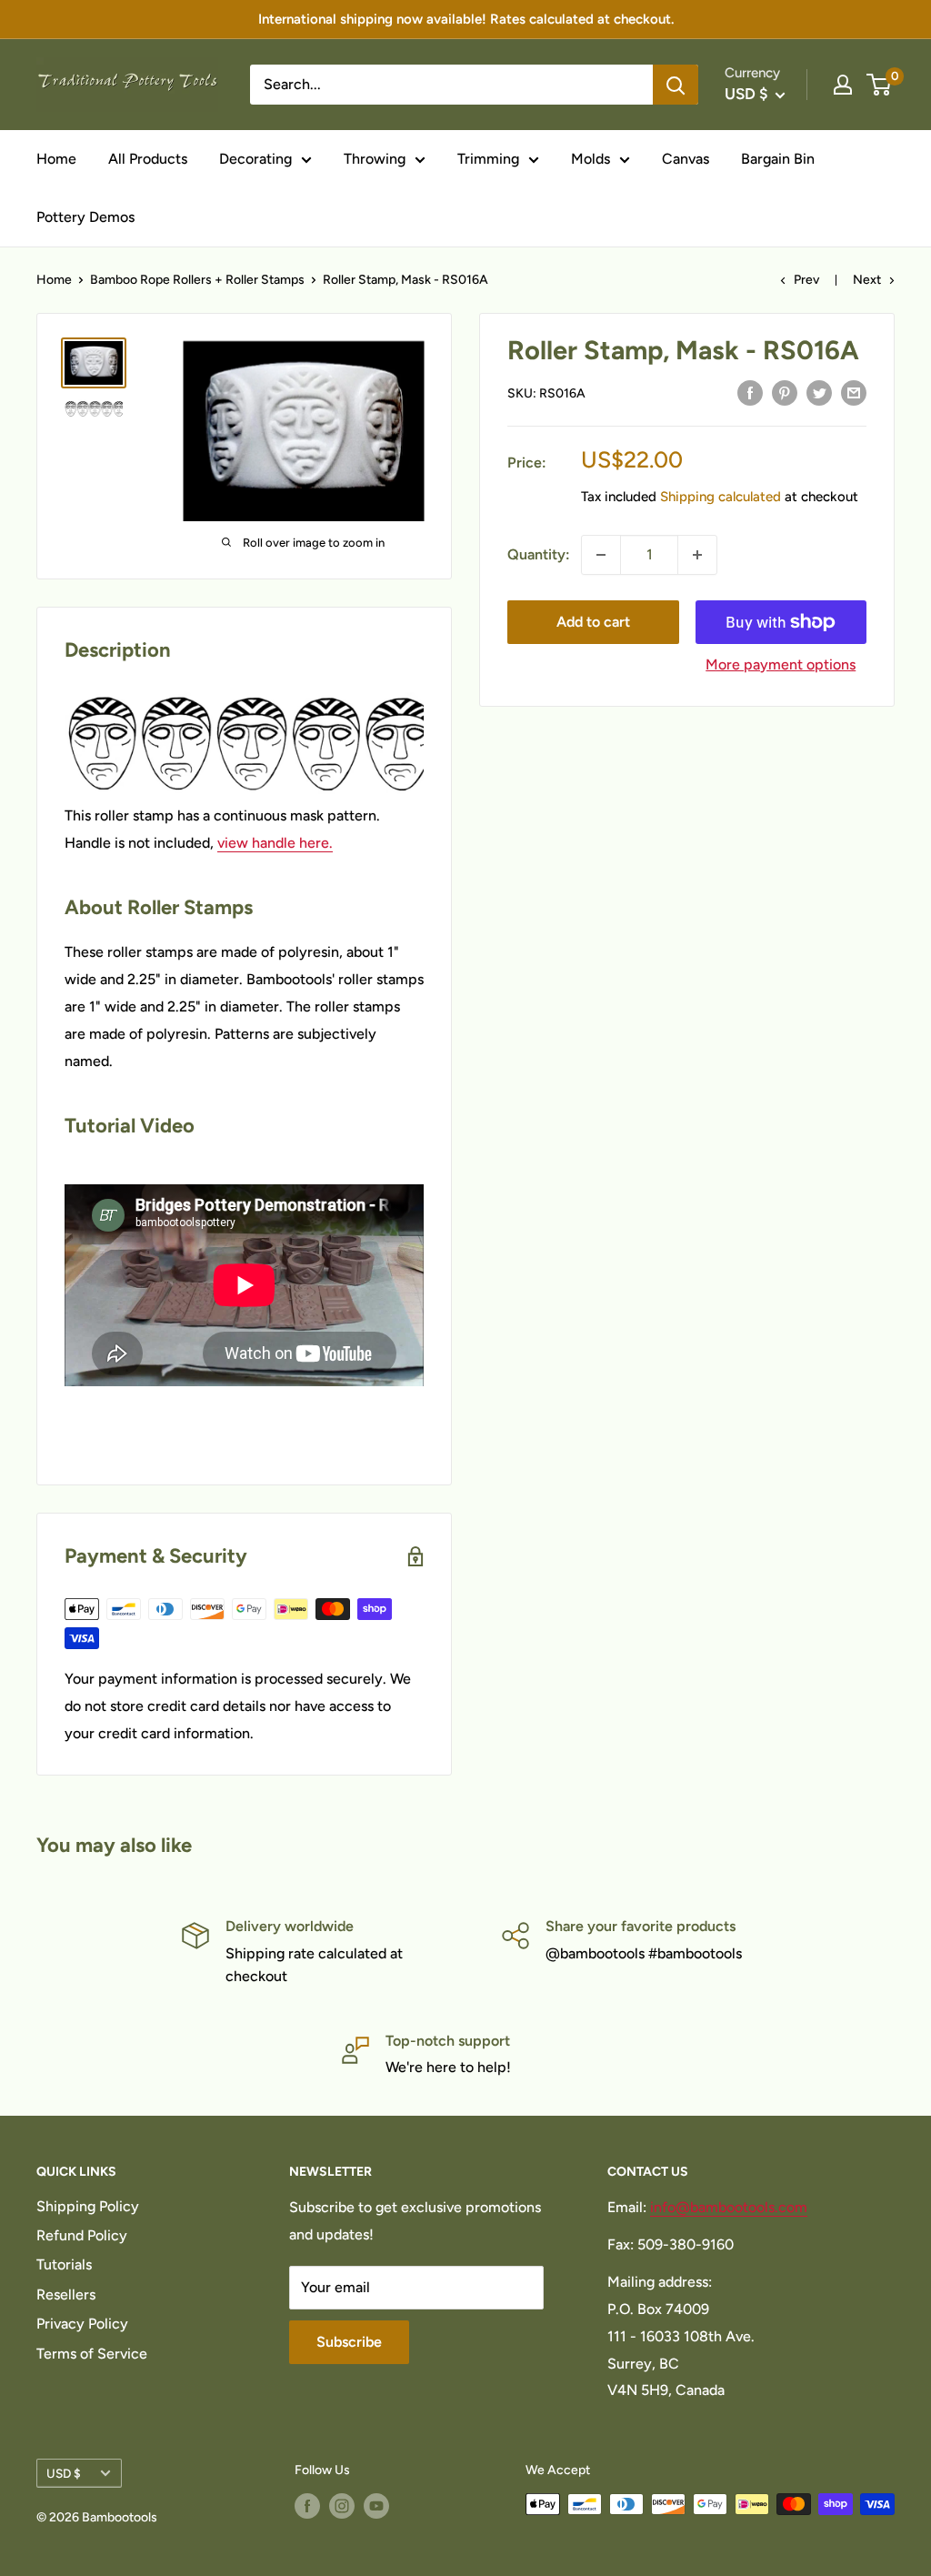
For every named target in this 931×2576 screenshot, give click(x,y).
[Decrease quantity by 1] (601, 555)
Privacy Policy (82, 2324)
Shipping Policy (88, 2206)
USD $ (64, 2473)
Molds (591, 159)
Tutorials (64, 2264)
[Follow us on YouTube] (376, 2506)
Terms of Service (92, 2354)
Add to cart (593, 622)
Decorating (255, 159)
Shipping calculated (721, 497)
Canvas (686, 159)
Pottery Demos (85, 217)
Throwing (375, 159)
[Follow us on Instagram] (342, 2506)
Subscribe (349, 2342)
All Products (148, 159)
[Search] (676, 85)
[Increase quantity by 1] (697, 555)
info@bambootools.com (729, 2207)
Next (867, 280)
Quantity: (539, 554)
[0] (880, 85)
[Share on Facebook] (750, 392)
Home (56, 159)
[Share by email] (854, 392)
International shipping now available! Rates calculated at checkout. (466, 19)
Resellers (66, 2294)
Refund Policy (82, 2235)
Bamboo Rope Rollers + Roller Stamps (197, 280)
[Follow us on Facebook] (307, 2506)
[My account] (843, 85)
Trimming (488, 159)
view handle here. (275, 843)
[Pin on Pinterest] (785, 392)
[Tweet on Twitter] (819, 392)
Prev (806, 280)
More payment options (781, 664)
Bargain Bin (778, 159)
